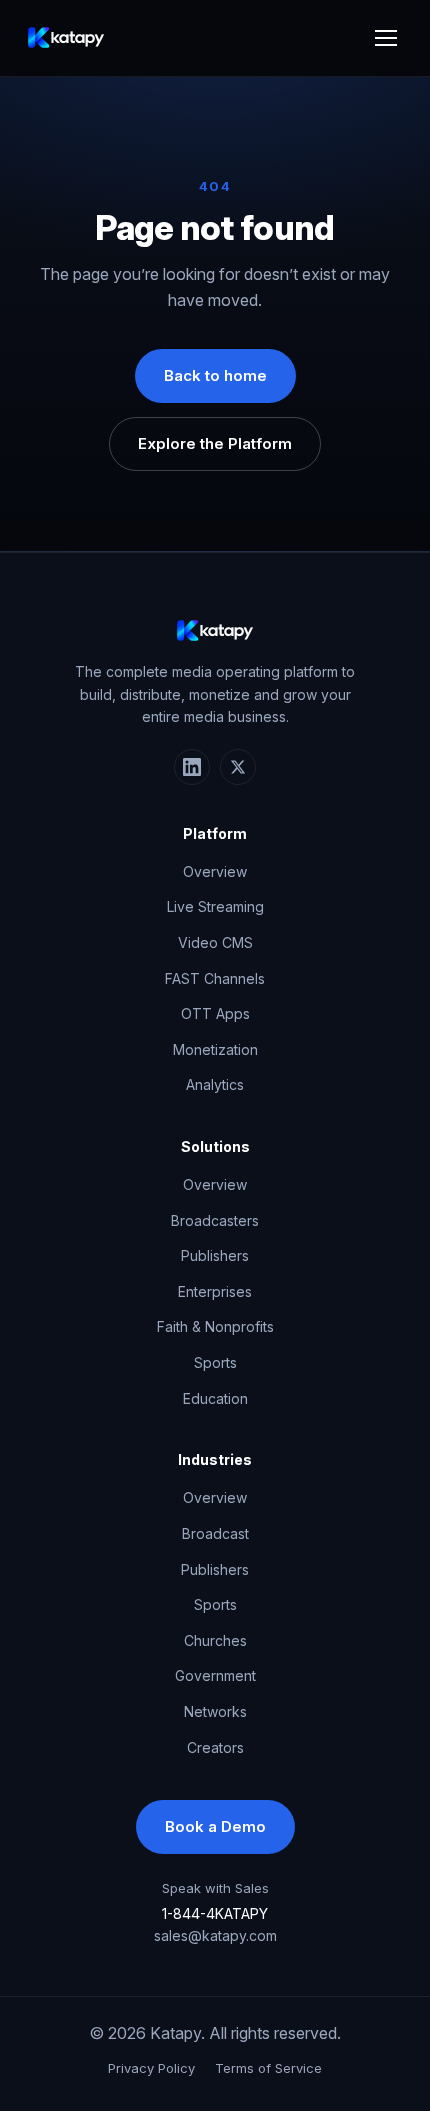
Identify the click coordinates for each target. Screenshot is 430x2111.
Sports (215, 1362)
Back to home (215, 375)
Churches (215, 1640)
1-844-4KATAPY (215, 1913)
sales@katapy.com (215, 1935)
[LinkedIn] (192, 767)
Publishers (215, 1255)
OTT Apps (215, 1013)
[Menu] (386, 38)
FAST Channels (215, 978)
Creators (215, 1747)
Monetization (215, 1049)
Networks (215, 1711)
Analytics (215, 1084)
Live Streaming (215, 906)
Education (215, 1398)
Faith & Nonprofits (215, 1326)
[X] (238, 767)
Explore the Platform (215, 443)
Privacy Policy (151, 2068)
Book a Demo (215, 1826)
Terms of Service (268, 2068)
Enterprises (215, 1291)
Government (215, 1675)
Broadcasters (215, 1220)
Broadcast (215, 1533)
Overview (215, 871)
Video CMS (215, 942)
